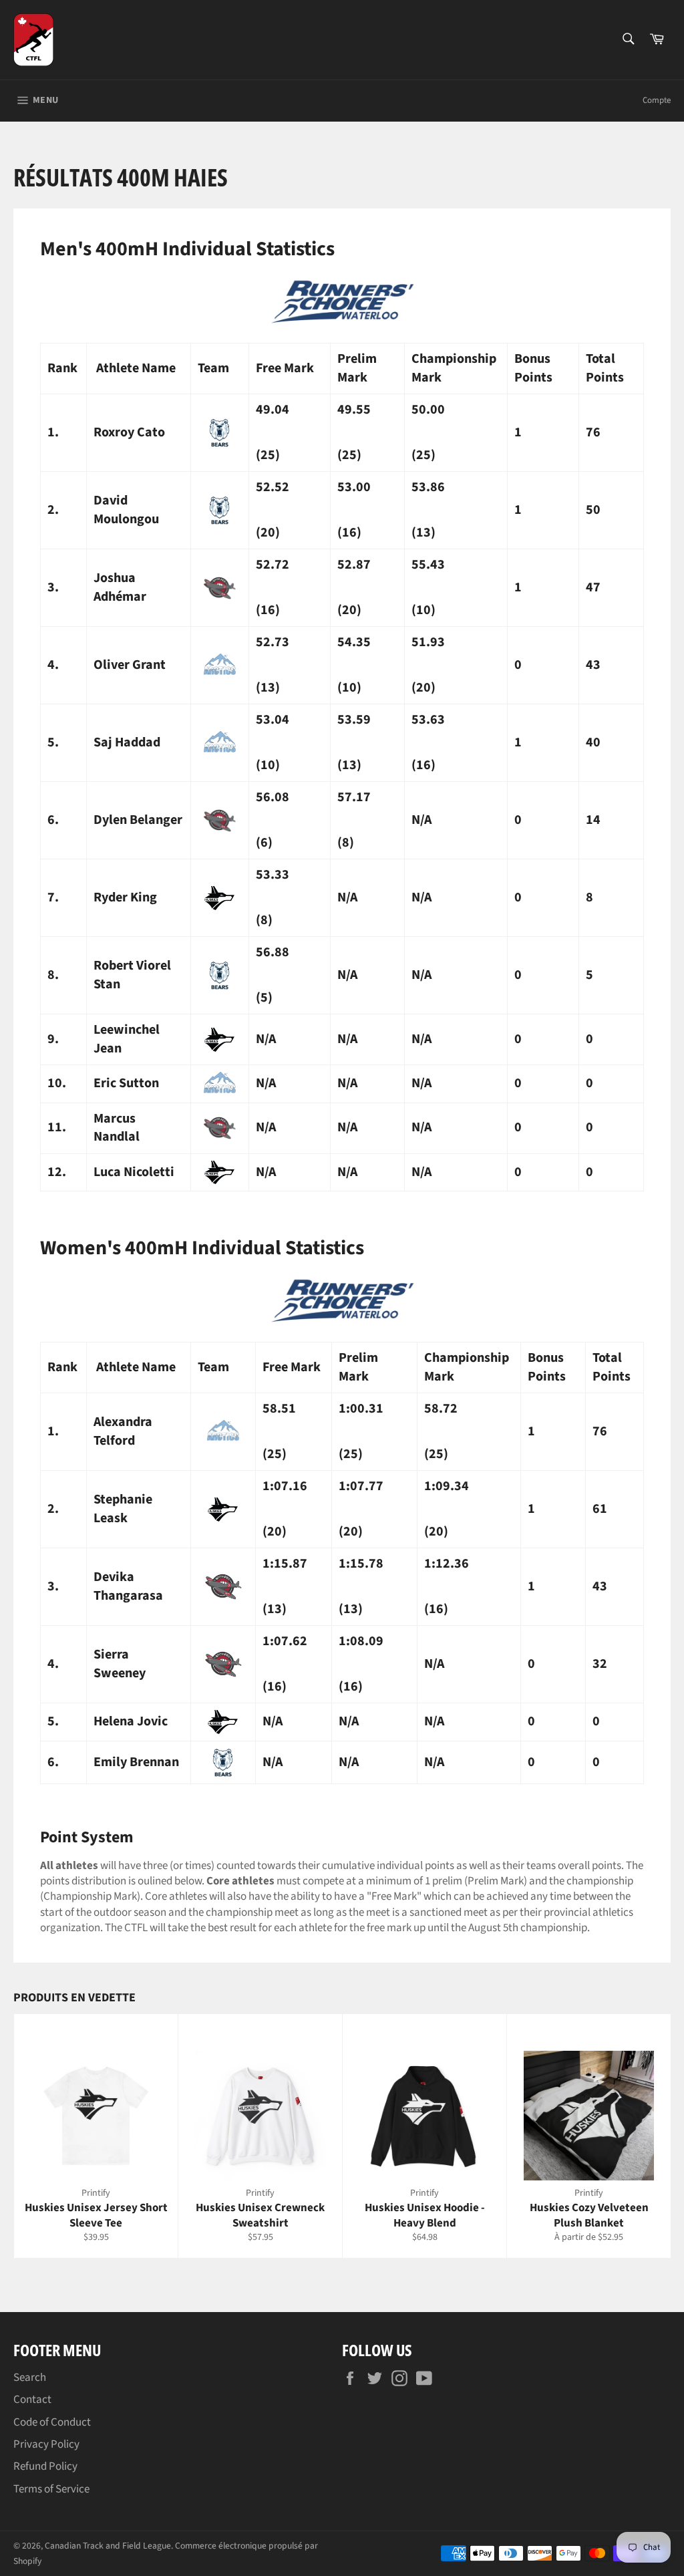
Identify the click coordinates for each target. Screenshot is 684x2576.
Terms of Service (51, 2489)
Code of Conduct (52, 2422)
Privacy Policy (46, 2444)
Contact (32, 2400)
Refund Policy (45, 2466)
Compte (657, 100)
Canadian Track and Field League (108, 2546)
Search (30, 2378)
